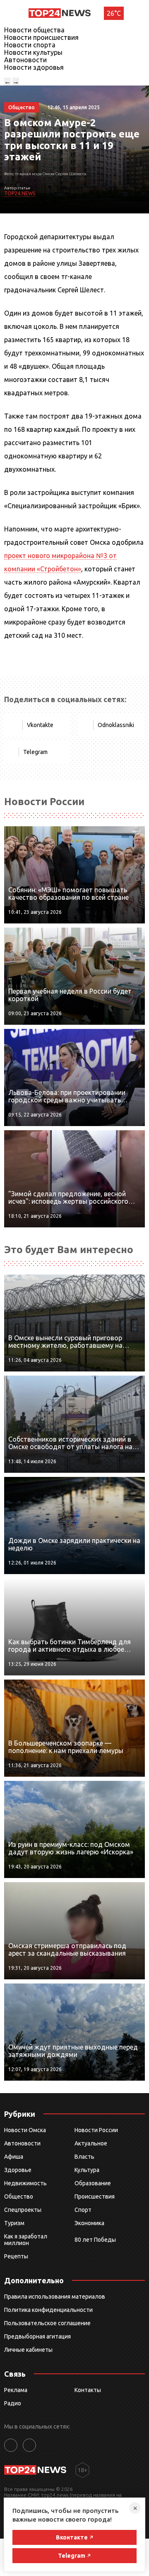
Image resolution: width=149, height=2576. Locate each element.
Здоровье (18, 2170)
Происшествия (95, 2196)
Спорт (83, 2210)
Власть (84, 2157)
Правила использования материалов (55, 2297)
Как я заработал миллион (26, 2240)
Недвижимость (25, 2183)
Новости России (96, 2130)
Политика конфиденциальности (48, 2310)
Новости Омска (25, 2130)
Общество (19, 2196)
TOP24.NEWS (20, 193)
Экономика (89, 2223)
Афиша (14, 2157)
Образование (93, 2183)
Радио (13, 2403)
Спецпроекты (23, 2210)
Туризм (14, 2223)
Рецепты (16, 2256)
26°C (114, 13)
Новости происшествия (41, 37)
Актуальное (91, 2143)
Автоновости (25, 60)
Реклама (16, 2390)
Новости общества (34, 30)
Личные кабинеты (28, 2350)
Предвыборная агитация (37, 2336)
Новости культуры (33, 52)
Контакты (88, 2390)
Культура (87, 2170)
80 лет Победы (95, 2240)
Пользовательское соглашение (47, 2323)
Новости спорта (30, 45)
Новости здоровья (34, 67)
